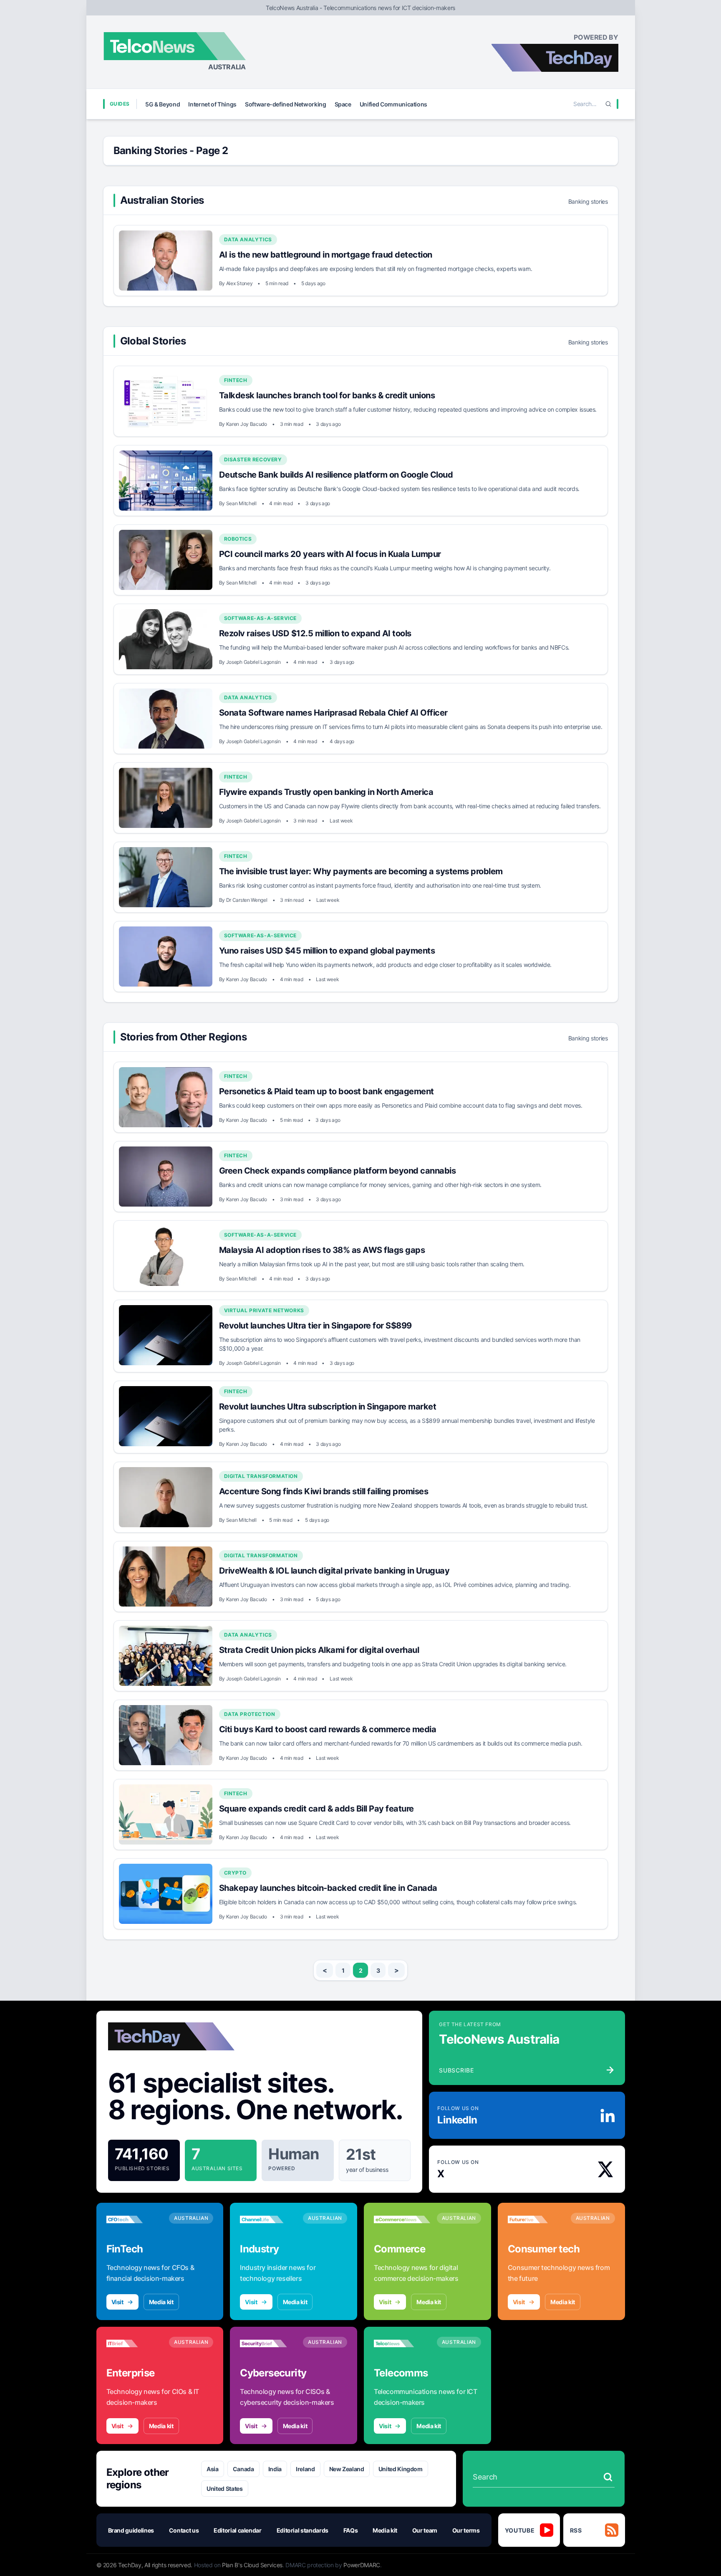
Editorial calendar (238, 2530)
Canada (243, 2469)
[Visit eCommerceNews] (402, 2219)
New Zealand (347, 2469)
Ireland (305, 2469)
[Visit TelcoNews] (402, 2343)
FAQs (351, 2530)
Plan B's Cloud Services (252, 2565)
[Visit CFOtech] (135, 2219)
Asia (213, 2469)
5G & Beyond (163, 104)
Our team (425, 2530)
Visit (117, 2302)
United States (224, 2489)
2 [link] (361, 1970)
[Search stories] (608, 2477)
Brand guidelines (131, 2530)
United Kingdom (401, 2469)
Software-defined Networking (286, 104)
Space (343, 104)
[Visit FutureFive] (536, 2219)
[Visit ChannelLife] (268, 2219)
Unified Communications (393, 104)
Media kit (161, 2302)
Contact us (184, 2530)
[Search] (608, 104)
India (275, 2469)
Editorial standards (303, 2530)
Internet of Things (212, 104)
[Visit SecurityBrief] (268, 2343)
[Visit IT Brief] (135, 2343)
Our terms (466, 2530)
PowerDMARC (362, 2565)
